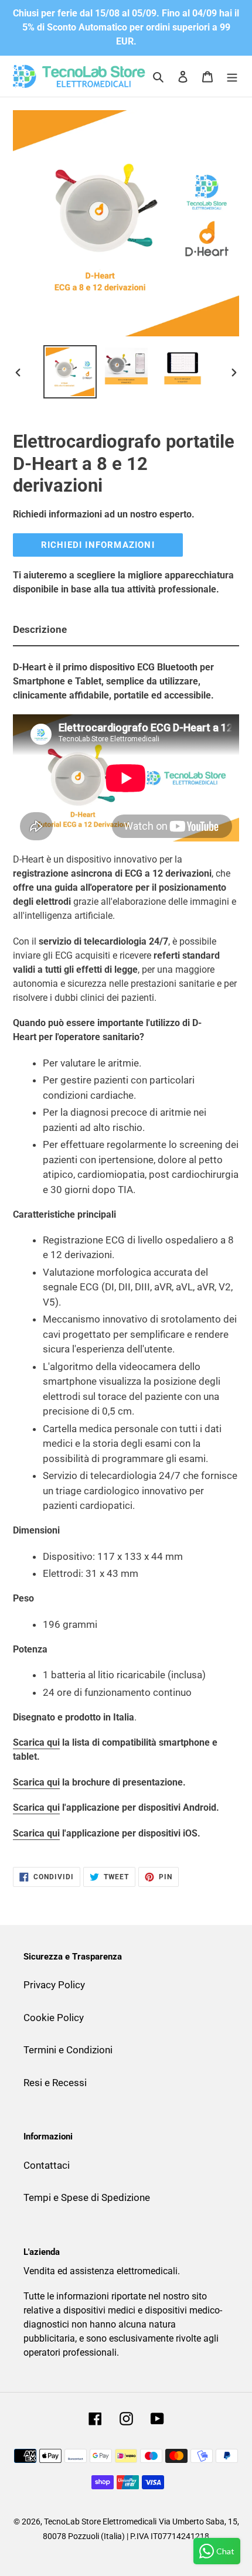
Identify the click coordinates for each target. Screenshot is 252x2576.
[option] (70, 372)
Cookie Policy (54, 2018)
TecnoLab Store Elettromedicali (100, 2522)
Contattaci (47, 2165)
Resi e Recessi (55, 2083)
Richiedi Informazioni (98, 545)
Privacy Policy (54, 1985)
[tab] (126, 631)
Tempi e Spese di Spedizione (87, 2197)
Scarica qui (36, 1742)
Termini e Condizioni (68, 2050)
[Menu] (232, 76)
